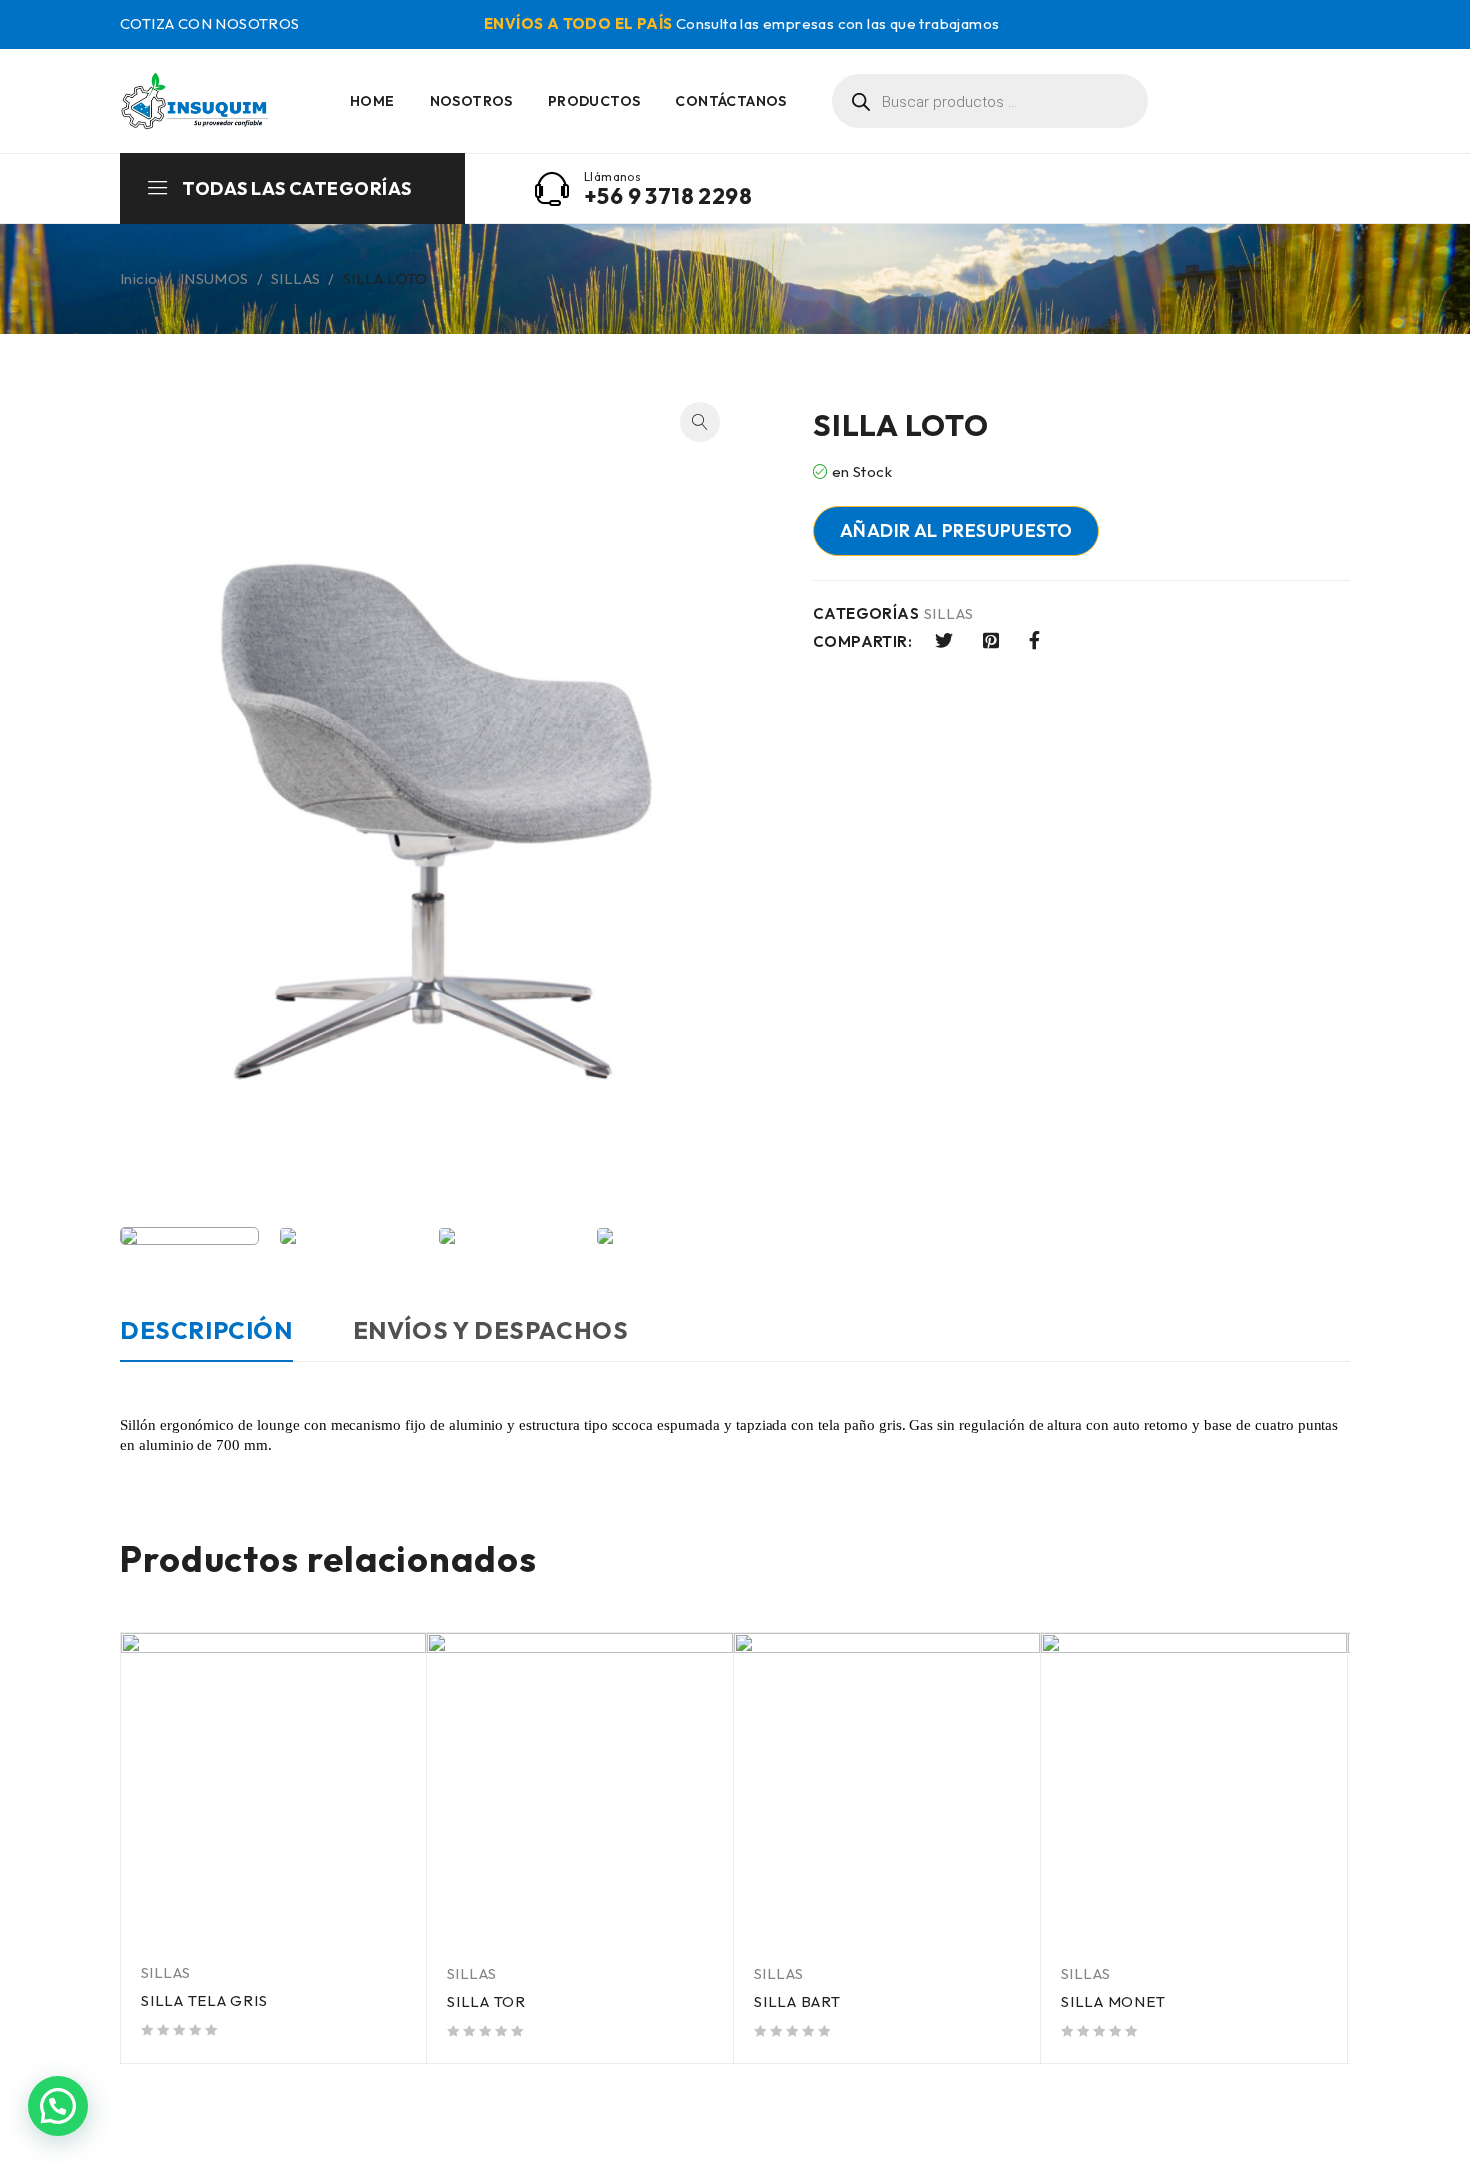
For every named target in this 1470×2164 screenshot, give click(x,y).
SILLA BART (797, 2001)
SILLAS (295, 278)
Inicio (138, 278)
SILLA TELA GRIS (204, 2000)
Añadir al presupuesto (956, 530)
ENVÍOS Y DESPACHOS (491, 1330)
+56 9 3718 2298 (668, 196)
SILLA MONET (1113, 2001)
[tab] (206, 1340)
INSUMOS (214, 278)
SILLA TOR (486, 2001)
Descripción (206, 1330)
